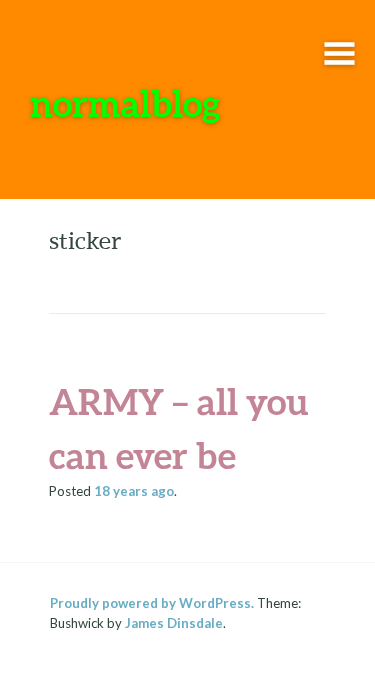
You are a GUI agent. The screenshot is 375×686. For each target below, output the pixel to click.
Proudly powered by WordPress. (152, 603)
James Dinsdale (174, 623)
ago (134, 491)
